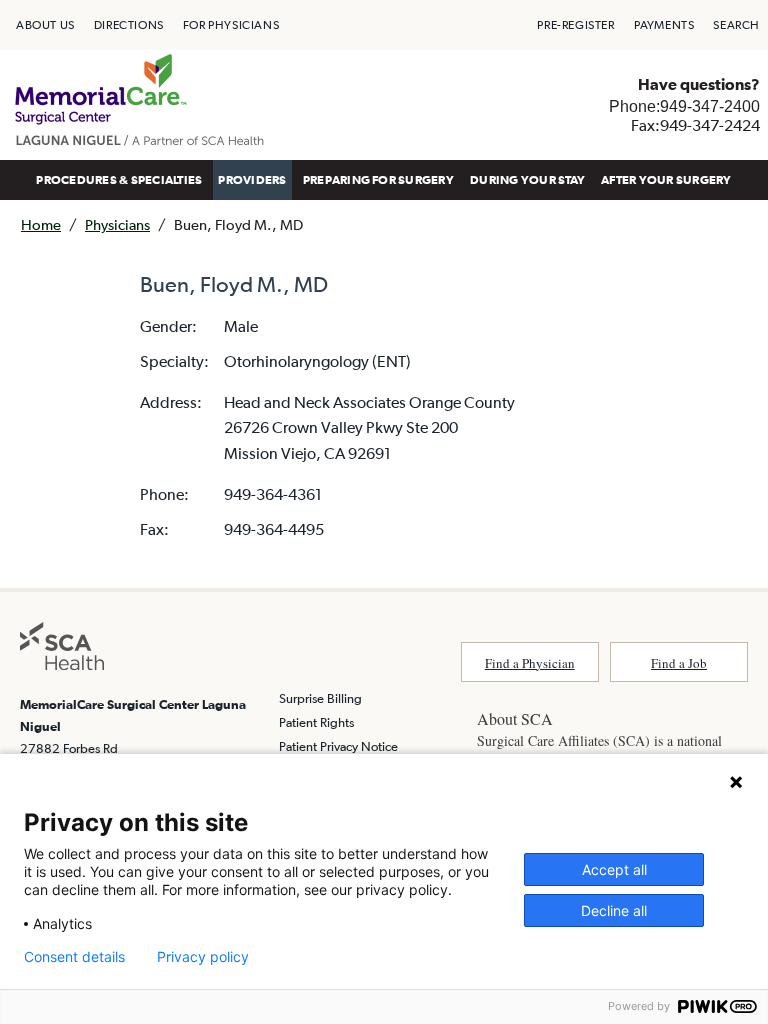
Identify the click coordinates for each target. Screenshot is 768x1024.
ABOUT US (45, 25)
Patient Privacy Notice (338, 746)
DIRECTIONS (129, 25)
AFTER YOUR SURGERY (666, 180)
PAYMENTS (664, 25)
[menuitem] (45, 25)
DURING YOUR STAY (527, 180)
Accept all (614, 869)
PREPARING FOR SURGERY (378, 180)
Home (41, 224)
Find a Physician (530, 663)
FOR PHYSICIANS (231, 25)
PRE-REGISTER (575, 25)
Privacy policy (203, 957)
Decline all (614, 910)
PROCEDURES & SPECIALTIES (119, 180)
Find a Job (679, 663)
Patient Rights (316, 722)
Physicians (117, 224)
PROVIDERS (252, 180)
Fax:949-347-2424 (695, 125)
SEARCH (736, 25)
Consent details (74, 957)
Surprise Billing (320, 698)
